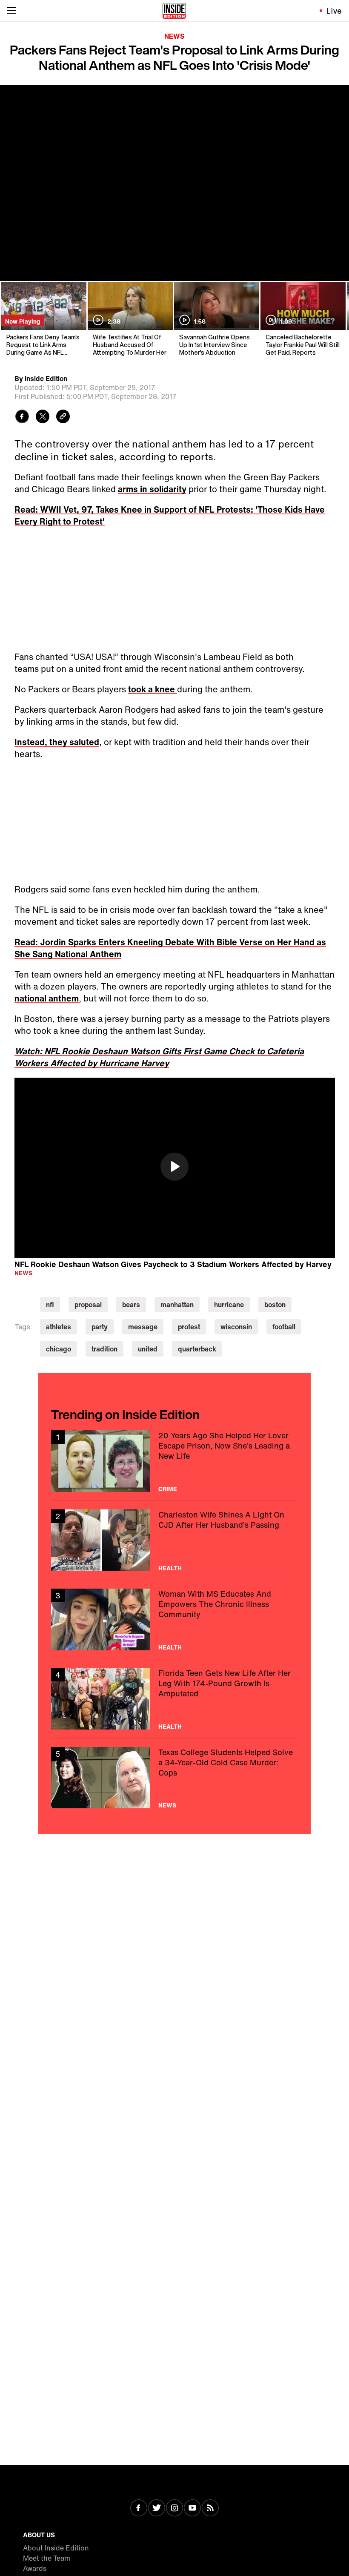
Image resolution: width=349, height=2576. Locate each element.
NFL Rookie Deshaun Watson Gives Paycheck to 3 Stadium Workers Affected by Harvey (173, 1264)
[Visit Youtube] (192, 2509)
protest (189, 1327)
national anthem (47, 998)
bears (131, 1305)
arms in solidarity (152, 489)
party (100, 1327)
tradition (104, 1349)
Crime (168, 1489)
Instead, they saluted (57, 742)
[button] (174, 1167)
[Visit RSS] (210, 2509)
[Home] (174, 11)
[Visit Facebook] (139, 2509)
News (174, 36)
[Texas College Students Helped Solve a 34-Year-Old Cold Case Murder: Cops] (174, 1778)
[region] (175, 1168)
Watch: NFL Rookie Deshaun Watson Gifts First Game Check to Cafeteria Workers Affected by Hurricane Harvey (159, 1057)
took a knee (153, 689)
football (284, 1327)
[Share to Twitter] (43, 417)
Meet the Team (47, 2558)
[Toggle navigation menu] (11, 11)
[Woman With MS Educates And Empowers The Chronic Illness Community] (174, 1619)
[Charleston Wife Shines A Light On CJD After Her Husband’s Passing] (174, 1540)
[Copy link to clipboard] (63, 417)
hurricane (229, 1305)
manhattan (177, 1305)
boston (275, 1305)
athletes (59, 1327)
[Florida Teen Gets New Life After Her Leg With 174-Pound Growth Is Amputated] (174, 1699)
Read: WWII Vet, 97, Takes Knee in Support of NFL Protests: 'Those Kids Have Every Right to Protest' (170, 515)
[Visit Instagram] (174, 2509)
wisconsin (236, 1327)
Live (334, 11)
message (143, 1327)
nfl (50, 1305)
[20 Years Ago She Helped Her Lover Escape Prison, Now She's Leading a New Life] (174, 1461)
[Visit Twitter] (157, 2509)
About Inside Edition (56, 2548)
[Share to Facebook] (22, 417)
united (148, 1349)
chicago (59, 1349)
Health (170, 1568)
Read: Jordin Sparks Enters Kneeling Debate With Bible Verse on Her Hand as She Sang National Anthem (170, 948)
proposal (88, 1305)
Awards (35, 2568)
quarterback (197, 1349)
